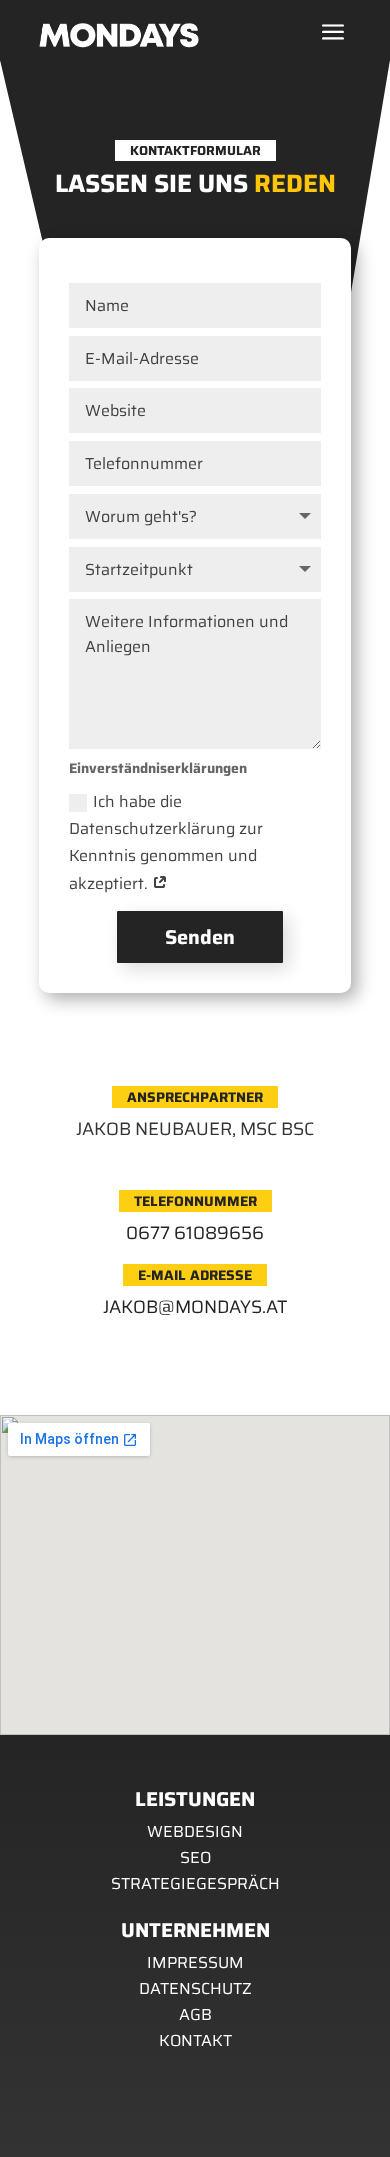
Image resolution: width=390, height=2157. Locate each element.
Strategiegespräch (195, 1883)
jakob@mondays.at (195, 1307)
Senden (200, 937)
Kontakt (195, 2040)
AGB (195, 2014)
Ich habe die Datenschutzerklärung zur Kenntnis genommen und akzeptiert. (166, 842)
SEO (195, 1857)
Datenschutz (195, 1988)
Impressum (195, 1962)
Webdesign (195, 1831)
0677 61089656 (195, 1233)
